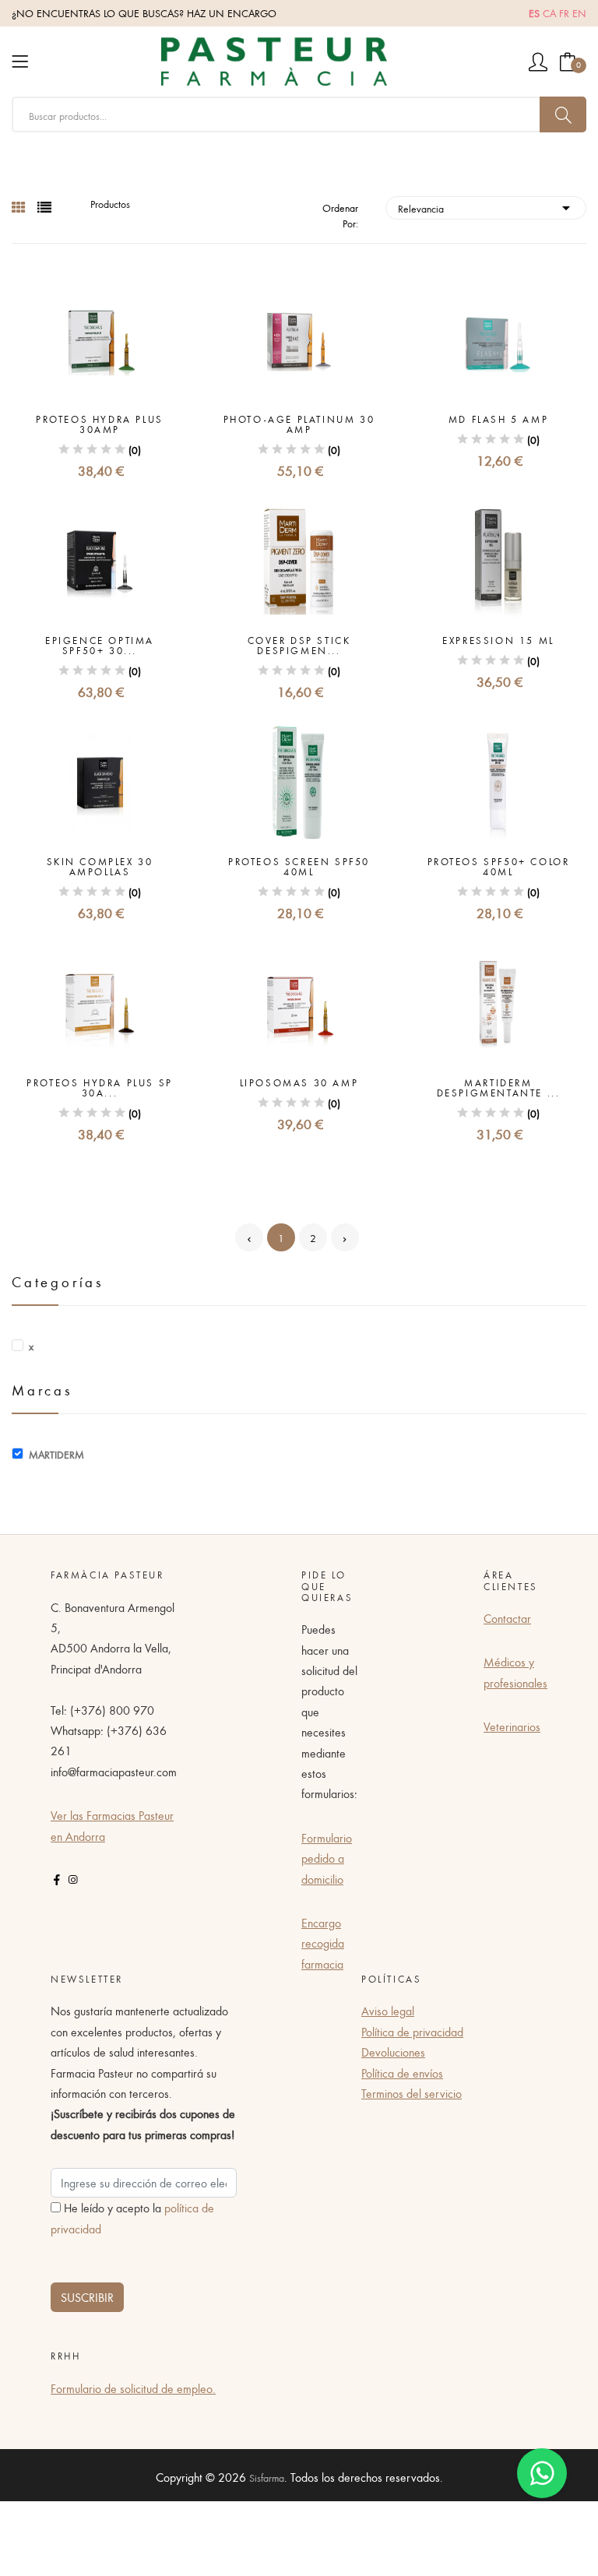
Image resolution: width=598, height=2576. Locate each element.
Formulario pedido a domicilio (327, 1858)
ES (534, 13)
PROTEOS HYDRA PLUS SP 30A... (100, 1088)
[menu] (20, 62)
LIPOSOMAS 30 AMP (299, 1083)
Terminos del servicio (412, 2093)
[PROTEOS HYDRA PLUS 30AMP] (100, 337)
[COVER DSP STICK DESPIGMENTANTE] (299, 558)
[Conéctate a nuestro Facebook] (57, 1880)
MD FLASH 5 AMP (498, 419)
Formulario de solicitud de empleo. (133, 2388)
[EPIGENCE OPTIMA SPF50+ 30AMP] (100, 558)
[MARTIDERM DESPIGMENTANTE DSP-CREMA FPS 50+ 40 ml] (498, 1001)
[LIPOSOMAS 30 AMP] (299, 1001)
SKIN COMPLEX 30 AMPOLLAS (100, 867)
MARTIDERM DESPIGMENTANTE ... (499, 1088)
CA (549, 13)
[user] (538, 62)
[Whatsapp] (542, 2473)
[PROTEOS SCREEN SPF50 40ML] (299, 779)
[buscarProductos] (563, 114)
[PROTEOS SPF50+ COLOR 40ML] (498, 779)
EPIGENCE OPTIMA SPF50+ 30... (100, 646)
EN (579, 13)
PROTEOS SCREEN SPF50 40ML (299, 867)
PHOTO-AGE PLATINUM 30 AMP (299, 424)
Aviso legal (388, 2011)
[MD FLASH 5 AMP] (498, 337)
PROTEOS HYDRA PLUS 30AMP (100, 424)
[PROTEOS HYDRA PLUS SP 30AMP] (100, 1001)
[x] (20, 1346)
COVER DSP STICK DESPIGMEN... (299, 646)
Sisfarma (267, 2478)
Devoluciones (393, 2052)
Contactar (507, 1618)
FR (564, 13)
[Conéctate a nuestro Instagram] (72, 1880)
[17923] (20, 1455)
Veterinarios (512, 1726)
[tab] (19, 208)
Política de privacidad (412, 2032)
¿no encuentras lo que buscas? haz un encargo (144, 13)
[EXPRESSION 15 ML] (498, 558)
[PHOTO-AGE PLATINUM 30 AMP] (299, 337)
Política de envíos (402, 2073)
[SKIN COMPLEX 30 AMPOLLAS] (100, 779)
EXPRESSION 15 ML (498, 640)
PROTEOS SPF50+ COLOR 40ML (499, 867)
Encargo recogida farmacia (323, 1943)
